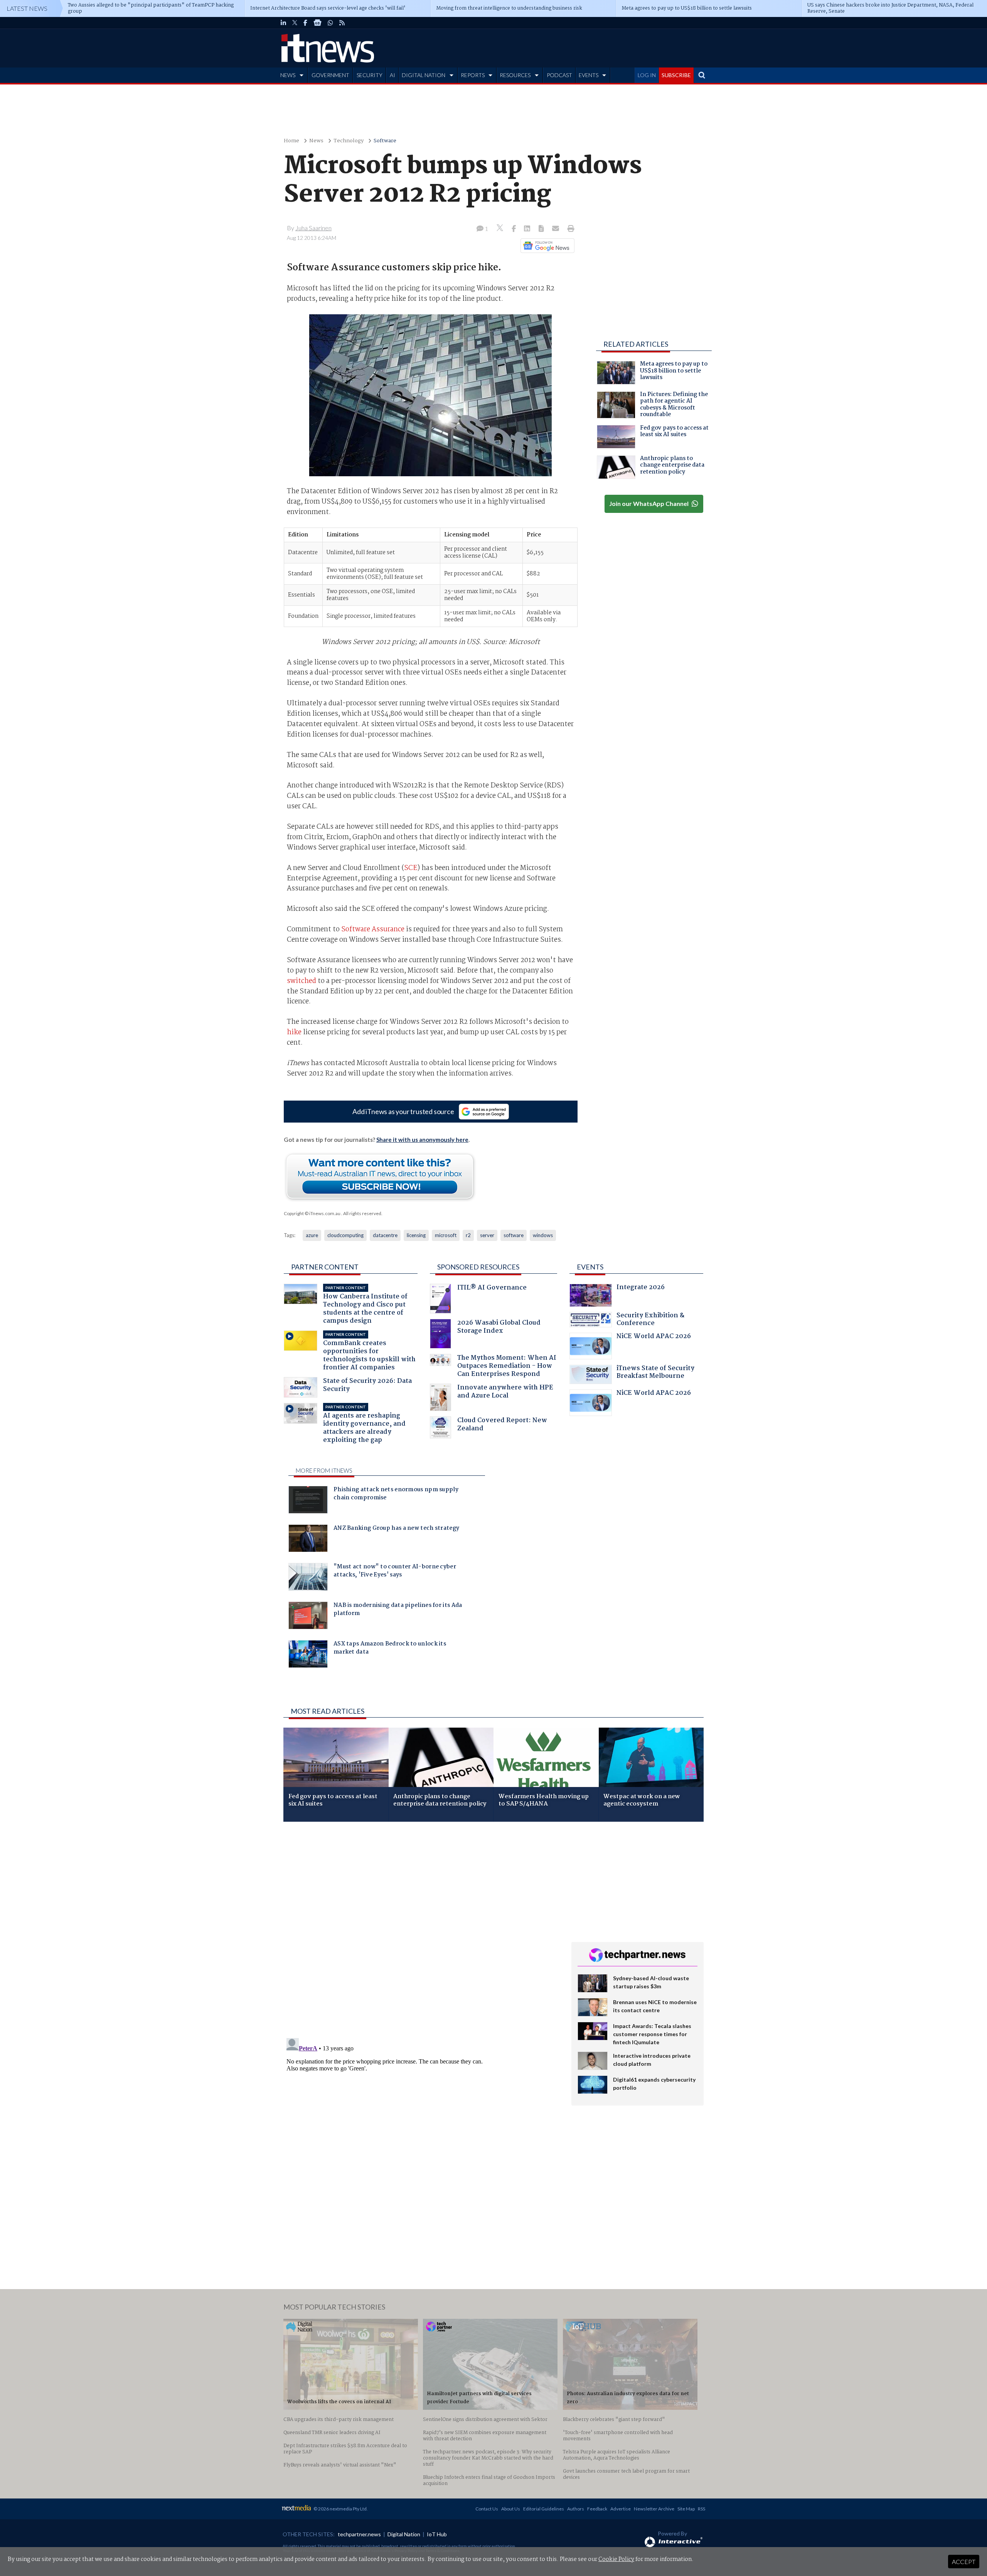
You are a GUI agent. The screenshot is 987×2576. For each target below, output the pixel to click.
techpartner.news (359, 2534)
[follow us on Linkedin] (283, 23)
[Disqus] (422, 1930)
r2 (468, 1235)
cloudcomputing (345, 1235)
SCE (411, 868)
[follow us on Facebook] (305, 23)
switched (301, 981)
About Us (511, 2509)
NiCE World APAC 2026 (654, 1337)
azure (312, 1235)
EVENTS (589, 75)
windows (543, 1235)
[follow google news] (317, 23)
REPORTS (473, 75)
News (316, 141)
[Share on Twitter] (501, 229)
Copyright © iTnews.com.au (312, 1213)
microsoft (446, 1235)
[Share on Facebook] (515, 229)
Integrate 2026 (641, 1288)
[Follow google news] (546, 246)
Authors (576, 2509)
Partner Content (325, 1267)
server (487, 1235)
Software (385, 141)
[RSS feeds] (342, 23)
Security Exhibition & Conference (650, 1320)
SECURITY (370, 75)
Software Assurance (373, 929)
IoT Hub (437, 2534)
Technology (349, 141)
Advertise (621, 2509)
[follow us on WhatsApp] (330, 23)
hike (294, 1032)
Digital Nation (404, 2534)
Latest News (27, 8)
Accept (964, 2562)
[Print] (569, 229)
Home (291, 141)
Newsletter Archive (654, 2509)
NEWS (288, 75)
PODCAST (559, 75)
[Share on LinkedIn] (528, 229)
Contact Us (487, 2509)
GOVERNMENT (330, 75)
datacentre (385, 1235)
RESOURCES (515, 75)
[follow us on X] (295, 23)
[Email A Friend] (556, 229)
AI (392, 75)
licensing (416, 1235)
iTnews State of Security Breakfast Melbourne (655, 1373)
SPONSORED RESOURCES (478, 1267)
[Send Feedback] (542, 229)
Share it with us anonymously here (422, 1140)
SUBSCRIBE (676, 75)
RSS (702, 2509)
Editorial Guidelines (544, 2509)
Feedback (597, 2509)
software (514, 1235)
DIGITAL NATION (424, 75)
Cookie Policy (616, 2559)
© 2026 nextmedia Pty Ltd (340, 2509)
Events (590, 1267)
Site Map (686, 2509)
